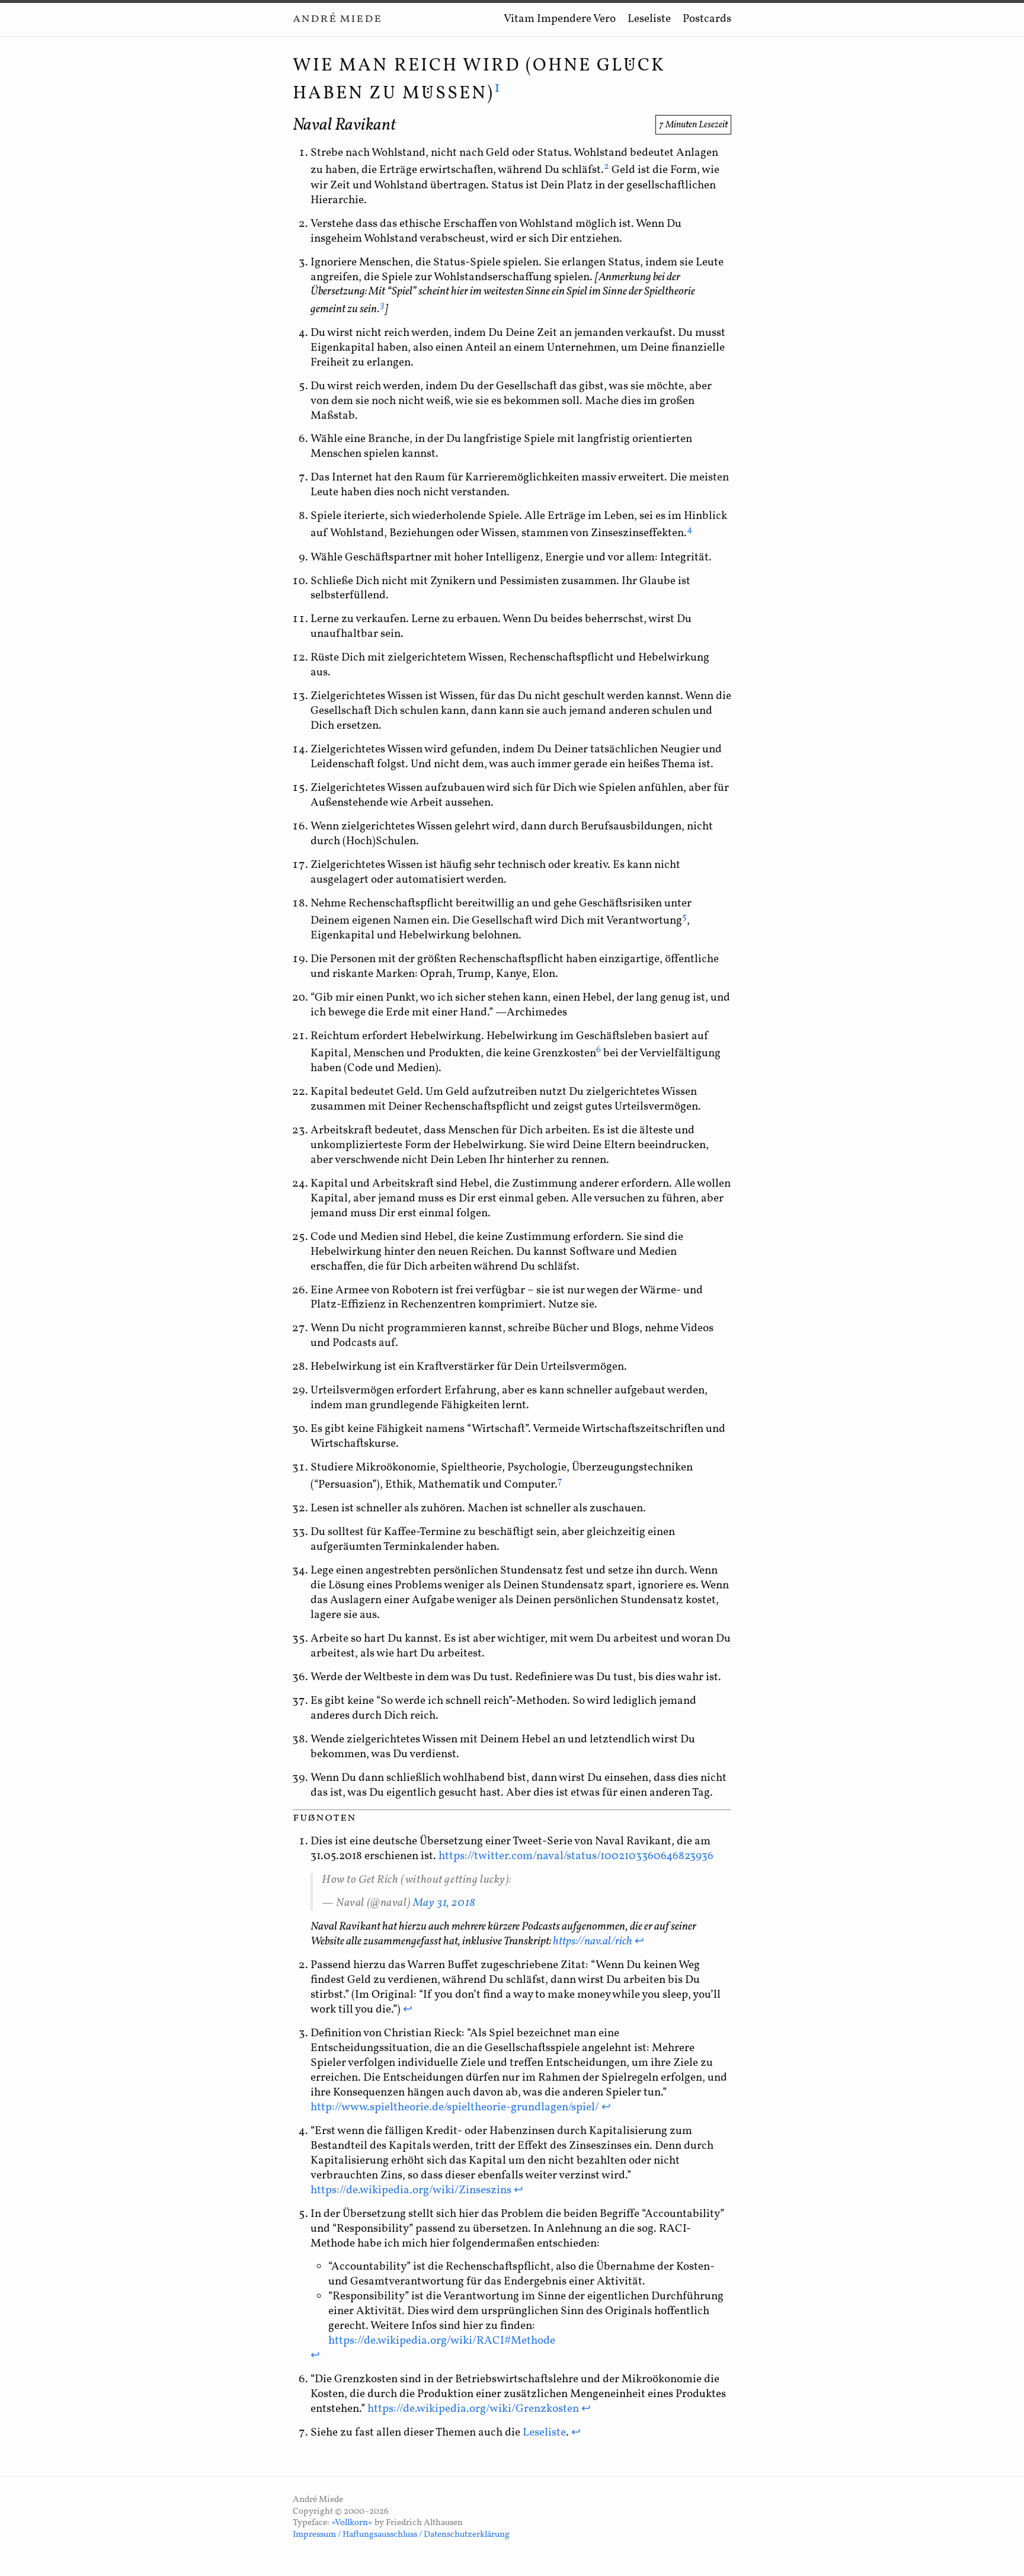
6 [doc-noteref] (599, 1050)
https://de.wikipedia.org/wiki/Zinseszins (411, 2190)
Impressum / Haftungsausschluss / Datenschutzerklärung (401, 2535)
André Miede (337, 19)
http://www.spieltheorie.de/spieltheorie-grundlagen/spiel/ (455, 2107)
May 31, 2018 (444, 1903)
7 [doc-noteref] (560, 1481)
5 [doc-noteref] (684, 917)
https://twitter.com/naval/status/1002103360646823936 (576, 1856)
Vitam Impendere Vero (560, 19)
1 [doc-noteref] (498, 88)
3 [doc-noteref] (382, 305)
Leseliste (649, 19)
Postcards (707, 19)
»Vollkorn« (352, 2523)
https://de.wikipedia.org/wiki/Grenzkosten (473, 2409)
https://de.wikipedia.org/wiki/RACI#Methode (442, 2341)
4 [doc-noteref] (690, 530)
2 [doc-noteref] (607, 166)
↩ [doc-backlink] (639, 1941)
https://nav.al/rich (593, 1941)
